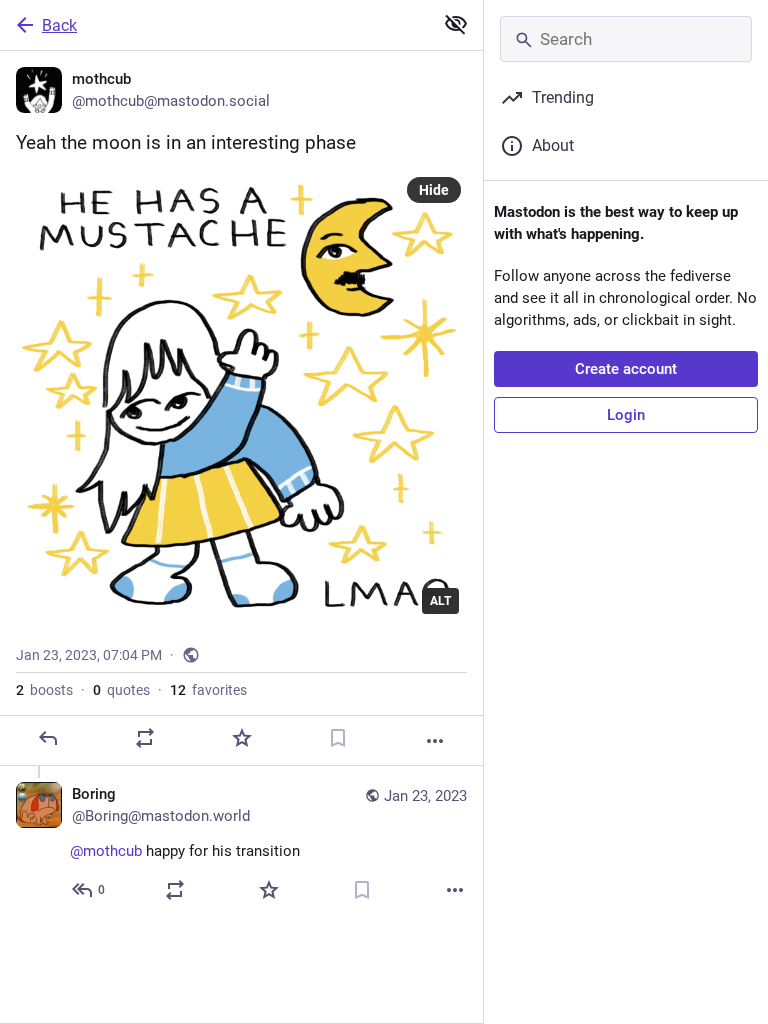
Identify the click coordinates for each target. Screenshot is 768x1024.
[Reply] (48, 738)
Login (626, 415)
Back (59, 25)
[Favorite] (242, 738)
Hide (434, 190)
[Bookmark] (338, 738)
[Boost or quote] (145, 738)
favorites (208, 690)
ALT (440, 601)
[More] (435, 741)
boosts (44, 690)
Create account (626, 369)
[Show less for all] (456, 24)
